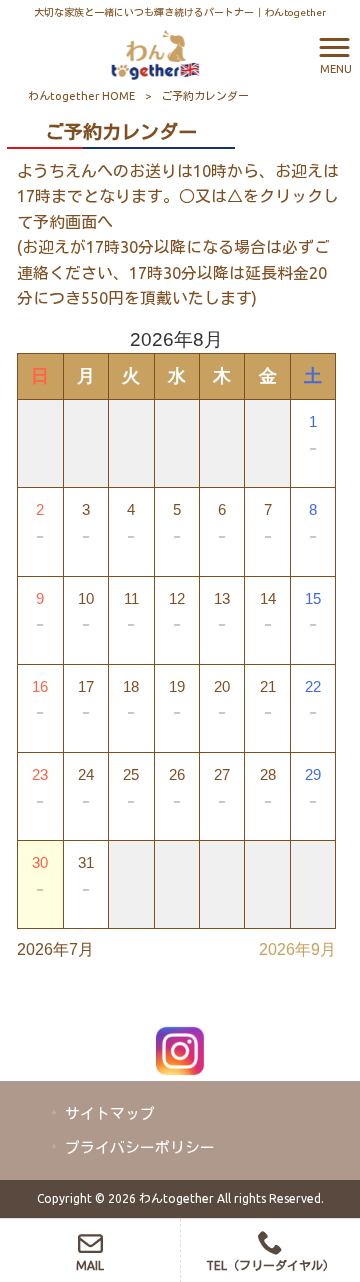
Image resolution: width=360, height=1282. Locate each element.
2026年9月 (297, 949)
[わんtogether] (155, 53)
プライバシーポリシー (140, 1147)
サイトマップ (110, 1113)
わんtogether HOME (81, 96)
